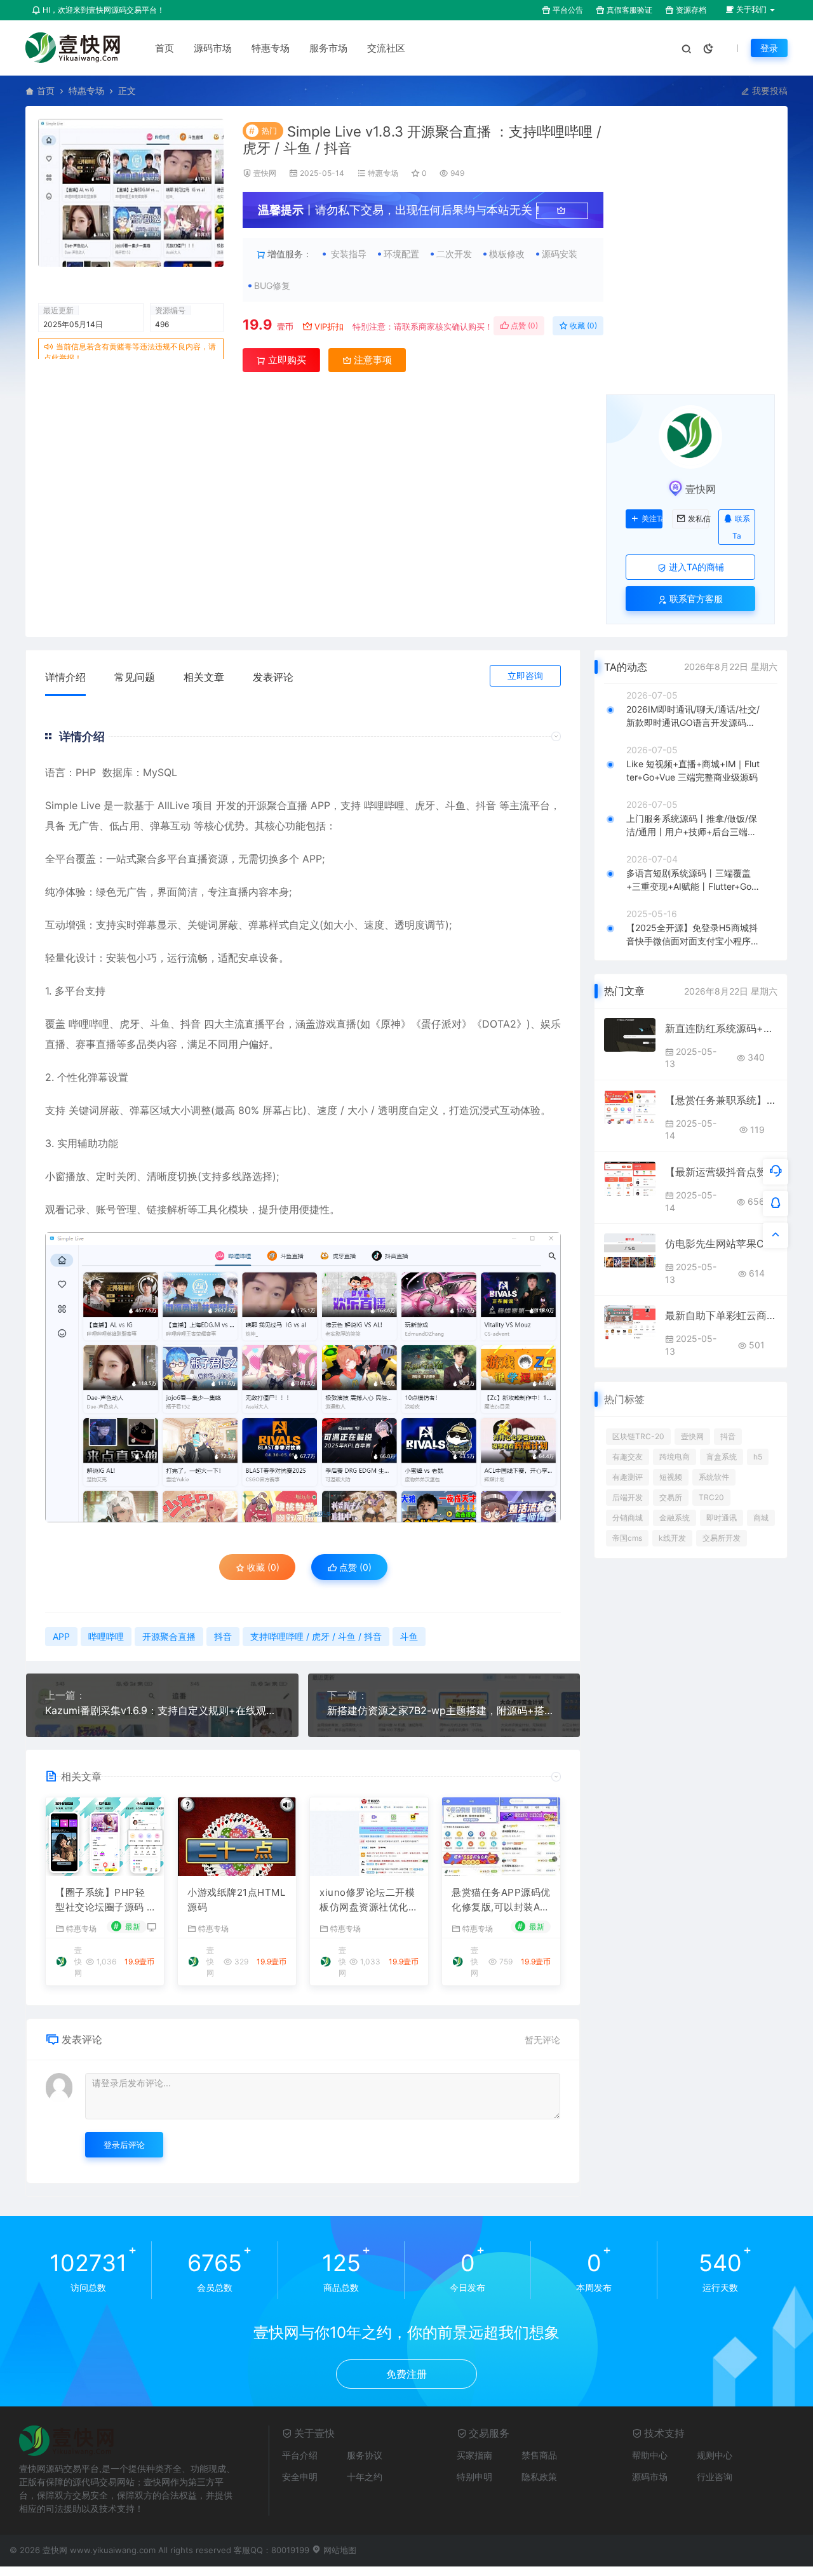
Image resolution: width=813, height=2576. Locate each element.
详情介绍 (65, 677)
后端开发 (628, 1497)
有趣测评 (628, 1477)
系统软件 (714, 1477)
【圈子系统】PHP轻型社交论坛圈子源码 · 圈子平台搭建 (103, 1900)
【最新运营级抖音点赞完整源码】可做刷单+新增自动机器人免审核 (721, 1172)
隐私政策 (539, 2477)
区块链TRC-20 (638, 1436)
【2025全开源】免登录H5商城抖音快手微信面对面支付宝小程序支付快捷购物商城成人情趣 (693, 935)
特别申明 (474, 2477)
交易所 (671, 1497)
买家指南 (474, 2455)
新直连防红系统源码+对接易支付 (721, 1028)
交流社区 (386, 48)
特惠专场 (271, 48)
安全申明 (300, 2477)
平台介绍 (300, 2455)
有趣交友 (628, 1457)
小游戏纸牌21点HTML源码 (236, 1900)
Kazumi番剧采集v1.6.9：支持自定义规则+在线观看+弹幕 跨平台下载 (162, 1710)
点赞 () (523, 325)
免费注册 (406, 2374)
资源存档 (690, 10)
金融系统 (675, 1518)
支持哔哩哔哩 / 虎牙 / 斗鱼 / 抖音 (316, 1636)
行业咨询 (715, 2477)
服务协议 (365, 2455)
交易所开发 (722, 1538)
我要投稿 (769, 91)
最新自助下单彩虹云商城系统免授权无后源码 (721, 1315)
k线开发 (672, 1538)
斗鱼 (455, 805)
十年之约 (365, 2477)
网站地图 (339, 2550)
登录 (769, 48)
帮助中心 (650, 2455)
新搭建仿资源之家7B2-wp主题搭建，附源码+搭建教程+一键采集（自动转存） (444, 1710)
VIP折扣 (329, 326)
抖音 (486, 805)
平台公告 (567, 10)
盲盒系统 (722, 1457)
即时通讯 (722, 1518)
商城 (761, 1518)
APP (320, 805)
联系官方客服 (695, 599)
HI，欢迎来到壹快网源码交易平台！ (103, 10)
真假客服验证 (628, 10)
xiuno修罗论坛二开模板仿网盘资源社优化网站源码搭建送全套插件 (369, 1900)
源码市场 (213, 48)
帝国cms (627, 1538)
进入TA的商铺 (695, 567)
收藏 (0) (582, 325)
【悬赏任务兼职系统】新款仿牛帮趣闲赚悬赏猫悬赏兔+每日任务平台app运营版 (721, 1100)
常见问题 (135, 677)
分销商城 (628, 1518)
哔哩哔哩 (384, 805)
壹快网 (265, 173)
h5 (758, 1457)
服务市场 (328, 48)
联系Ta (741, 527)
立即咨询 (525, 675)
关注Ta (652, 519)
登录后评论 (124, 2145)
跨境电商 (675, 1457)
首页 (165, 48)
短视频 (671, 1477)
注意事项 (372, 360)
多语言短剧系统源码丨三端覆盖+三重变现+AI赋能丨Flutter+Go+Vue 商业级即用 (692, 880)
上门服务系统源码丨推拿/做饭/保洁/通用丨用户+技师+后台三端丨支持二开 (692, 826)
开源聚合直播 (277, 805)
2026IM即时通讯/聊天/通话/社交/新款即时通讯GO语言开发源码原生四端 (693, 716)
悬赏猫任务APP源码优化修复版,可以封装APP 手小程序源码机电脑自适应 (501, 1900)
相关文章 (204, 677)
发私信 (698, 519)
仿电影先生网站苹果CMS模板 (721, 1244)
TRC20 (711, 1497)
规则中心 (715, 2455)
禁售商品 (539, 2455)
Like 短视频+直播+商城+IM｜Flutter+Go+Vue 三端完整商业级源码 (693, 770)
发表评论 (273, 677)
